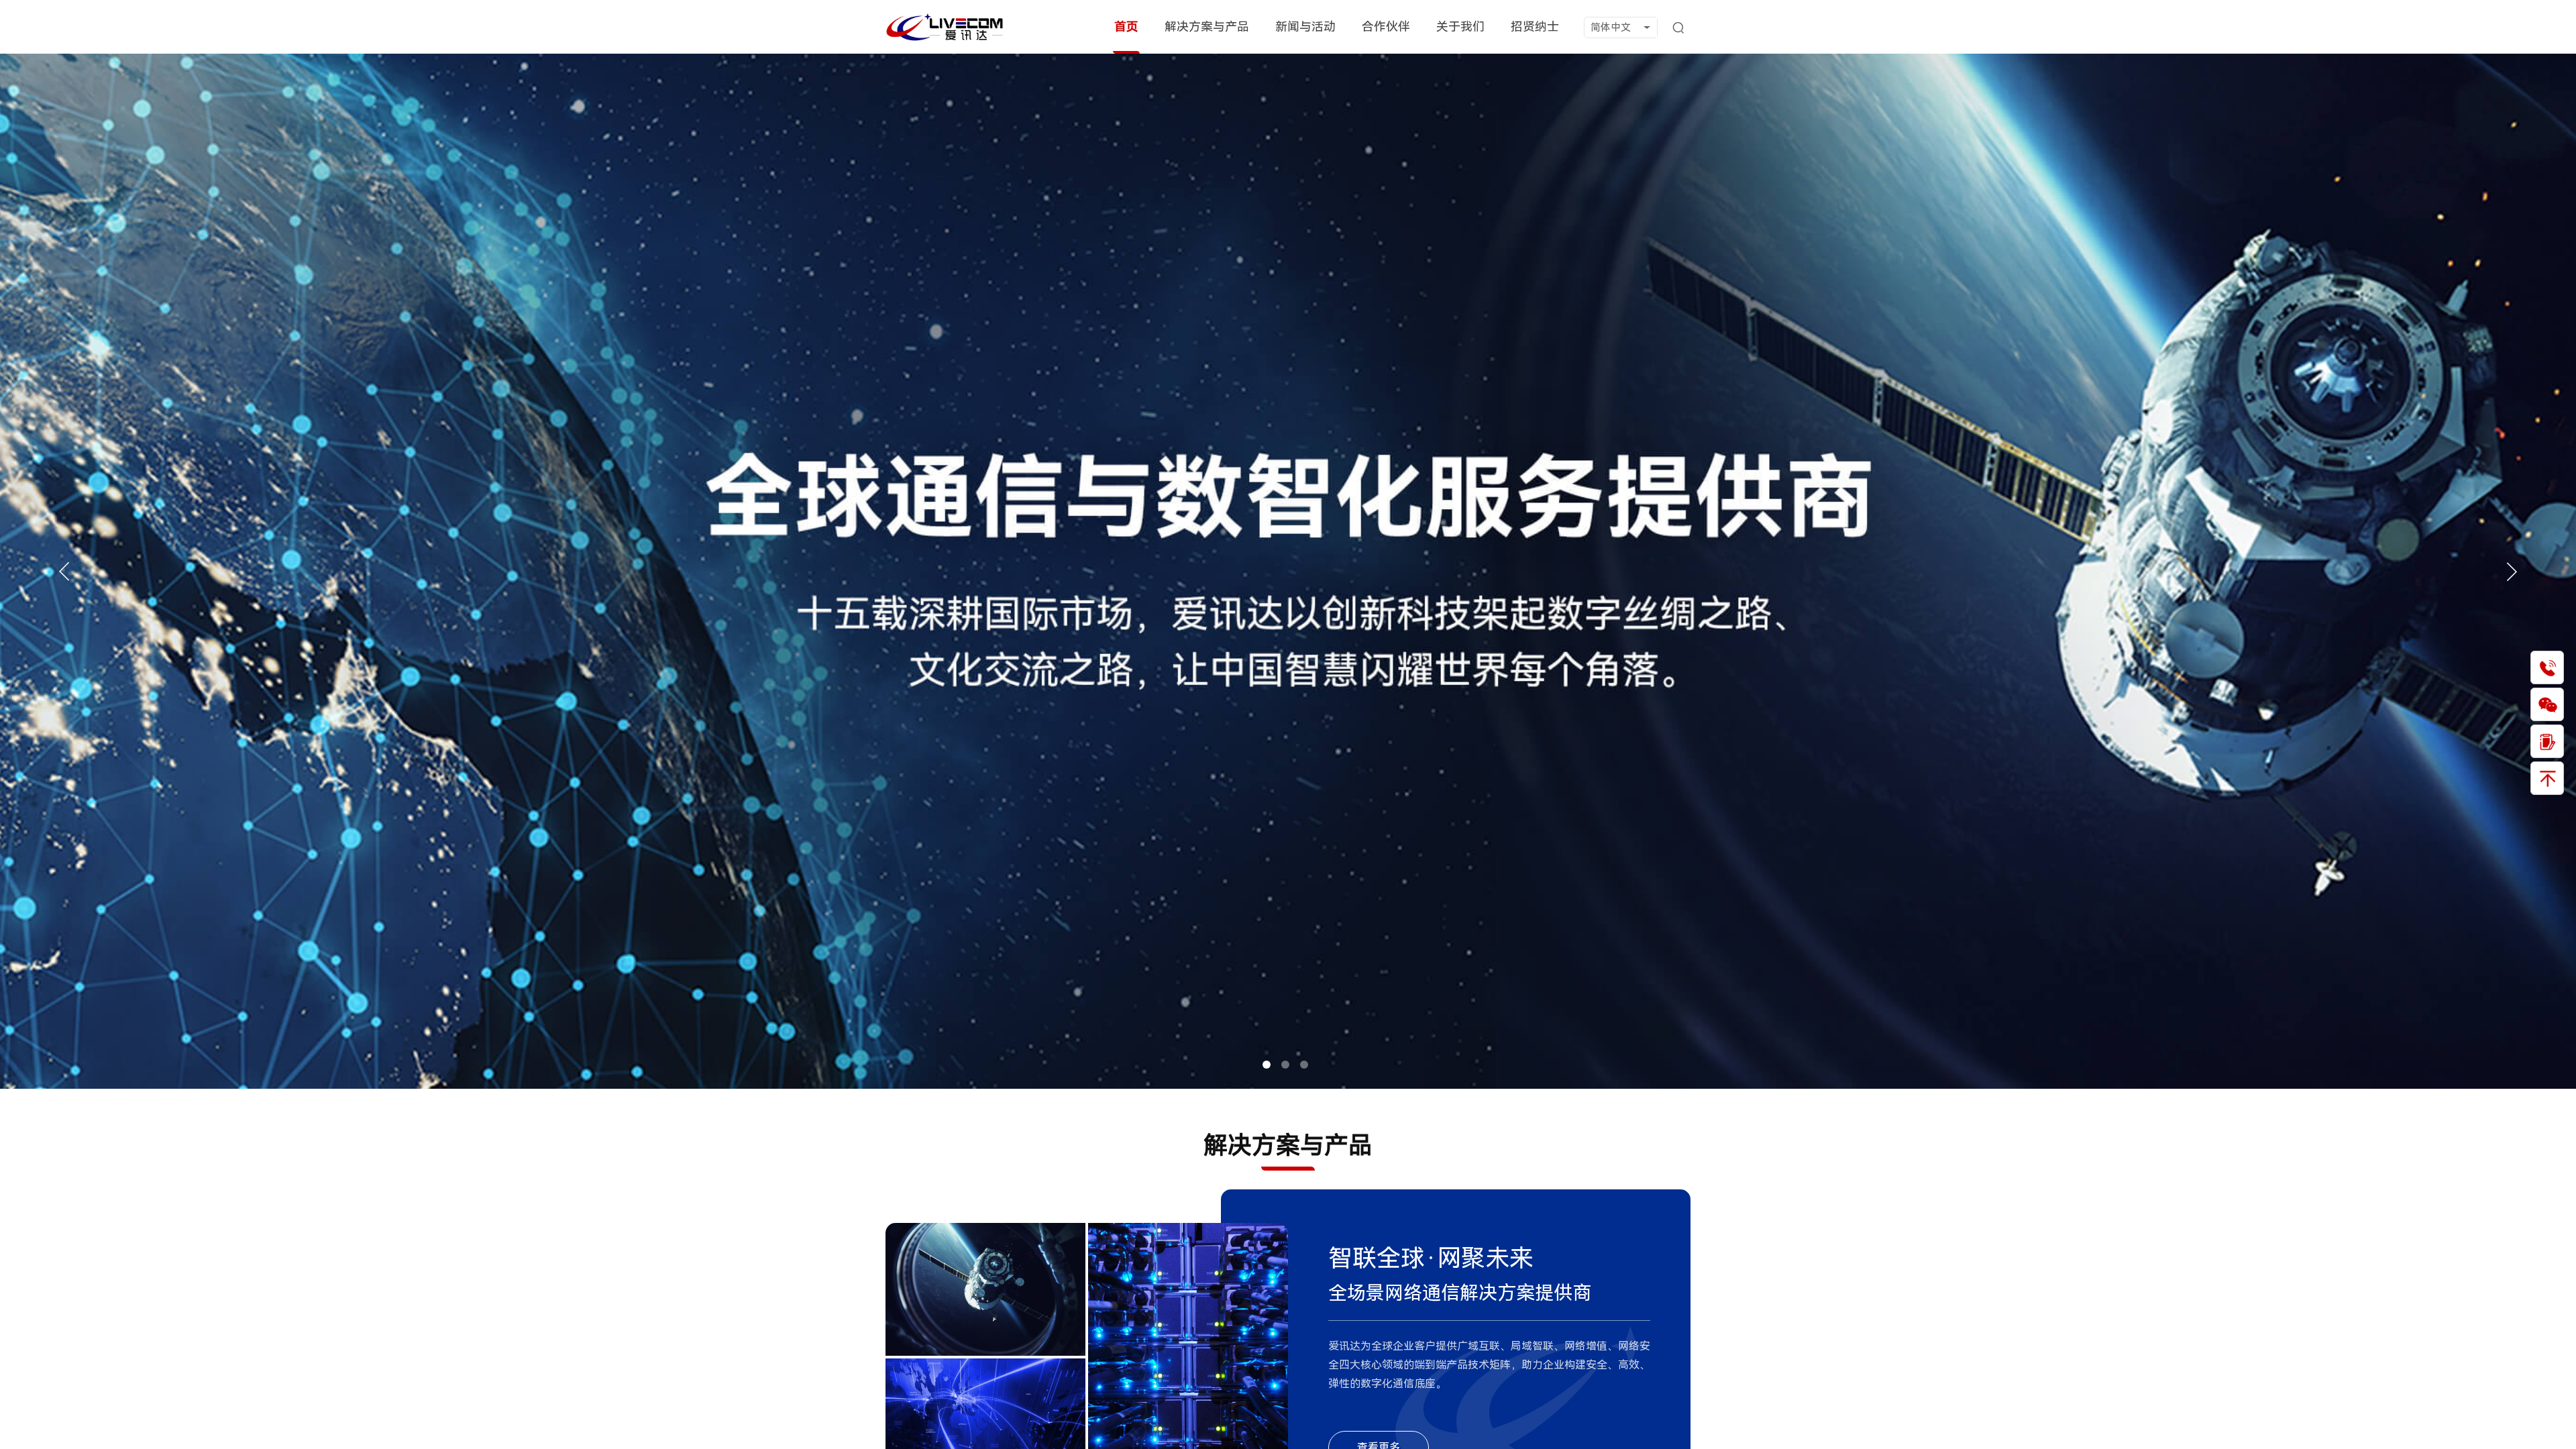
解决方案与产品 (1207, 26)
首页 (1126, 26)
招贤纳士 (1535, 26)
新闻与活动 (1305, 26)
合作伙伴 (1386, 26)
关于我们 (1460, 26)
